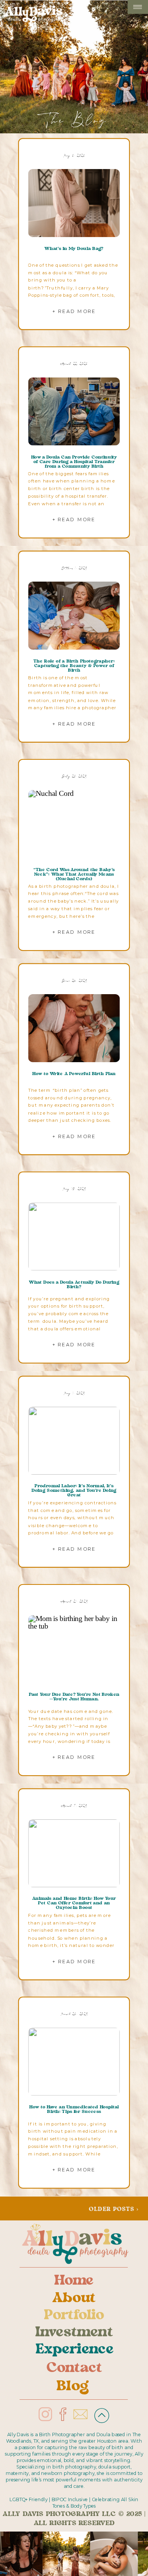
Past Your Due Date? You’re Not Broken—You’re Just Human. (74, 1697)
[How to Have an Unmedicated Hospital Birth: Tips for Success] (74, 2061)
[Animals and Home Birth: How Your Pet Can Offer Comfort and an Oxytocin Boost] (74, 1853)
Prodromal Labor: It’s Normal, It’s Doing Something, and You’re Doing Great (74, 1491)
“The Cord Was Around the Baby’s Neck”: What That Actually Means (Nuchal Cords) (74, 874)
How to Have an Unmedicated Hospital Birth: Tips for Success (74, 2110)
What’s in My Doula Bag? (74, 249)
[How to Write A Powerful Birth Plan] (74, 1028)
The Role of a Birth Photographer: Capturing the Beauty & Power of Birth (74, 666)
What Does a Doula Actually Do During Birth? (74, 1284)
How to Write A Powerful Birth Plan (74, 1074)
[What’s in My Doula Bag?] (74, 203)
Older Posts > (114, 2210)
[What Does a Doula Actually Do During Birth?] (74, 1237)
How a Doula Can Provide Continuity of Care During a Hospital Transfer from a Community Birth (74, 462)
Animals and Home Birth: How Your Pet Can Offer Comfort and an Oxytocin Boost (74, 1904)
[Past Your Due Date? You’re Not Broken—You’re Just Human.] (74, 1649)
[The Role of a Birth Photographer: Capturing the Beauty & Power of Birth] (74, 616)
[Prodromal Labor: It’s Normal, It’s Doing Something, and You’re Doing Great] (74, 1441)
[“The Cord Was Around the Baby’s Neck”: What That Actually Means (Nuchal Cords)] (74, 824)
